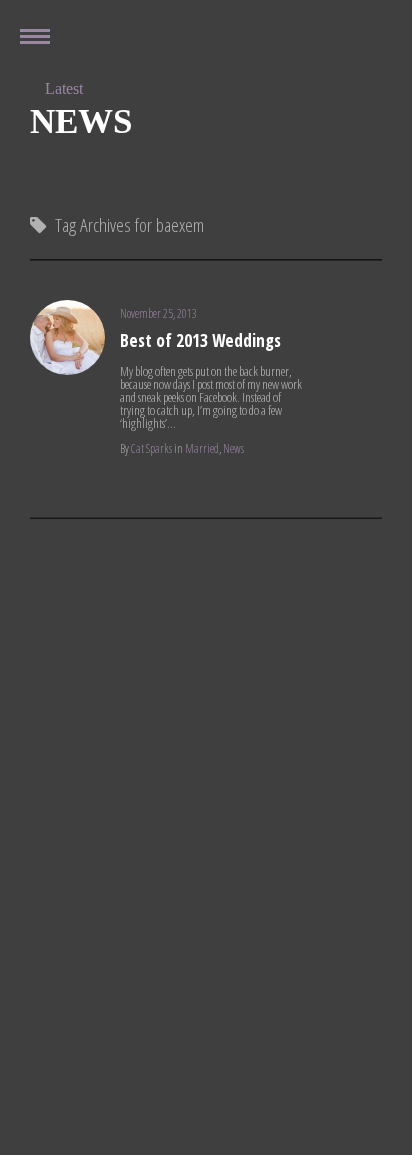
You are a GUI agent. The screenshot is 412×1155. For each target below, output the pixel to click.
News (233, 448)
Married (202, 448)
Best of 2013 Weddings (200, 340)
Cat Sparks (151, 448)
